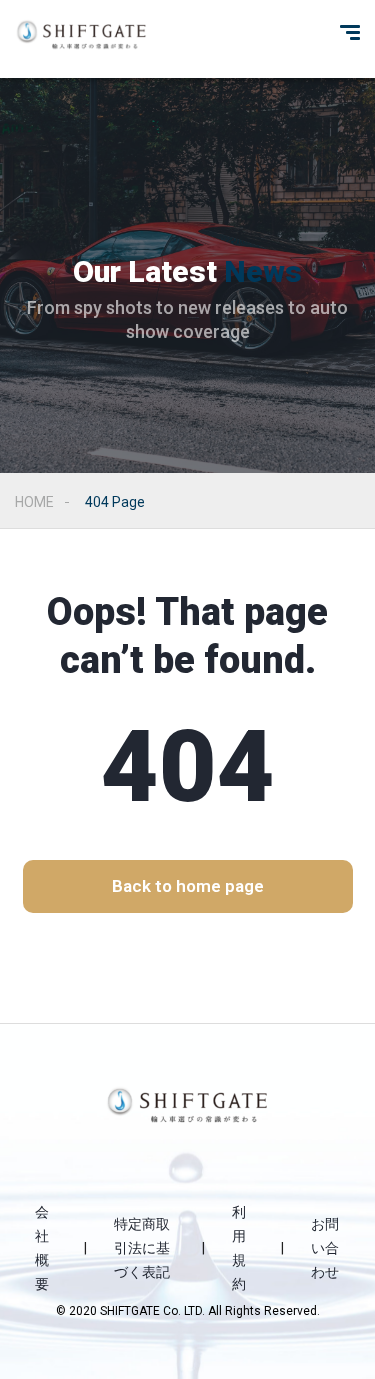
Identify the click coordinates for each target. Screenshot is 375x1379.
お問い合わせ (325, 1248)
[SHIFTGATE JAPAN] (81, 35)
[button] (188, 886)
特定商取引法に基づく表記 (142, 1248)
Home (34, 502)
